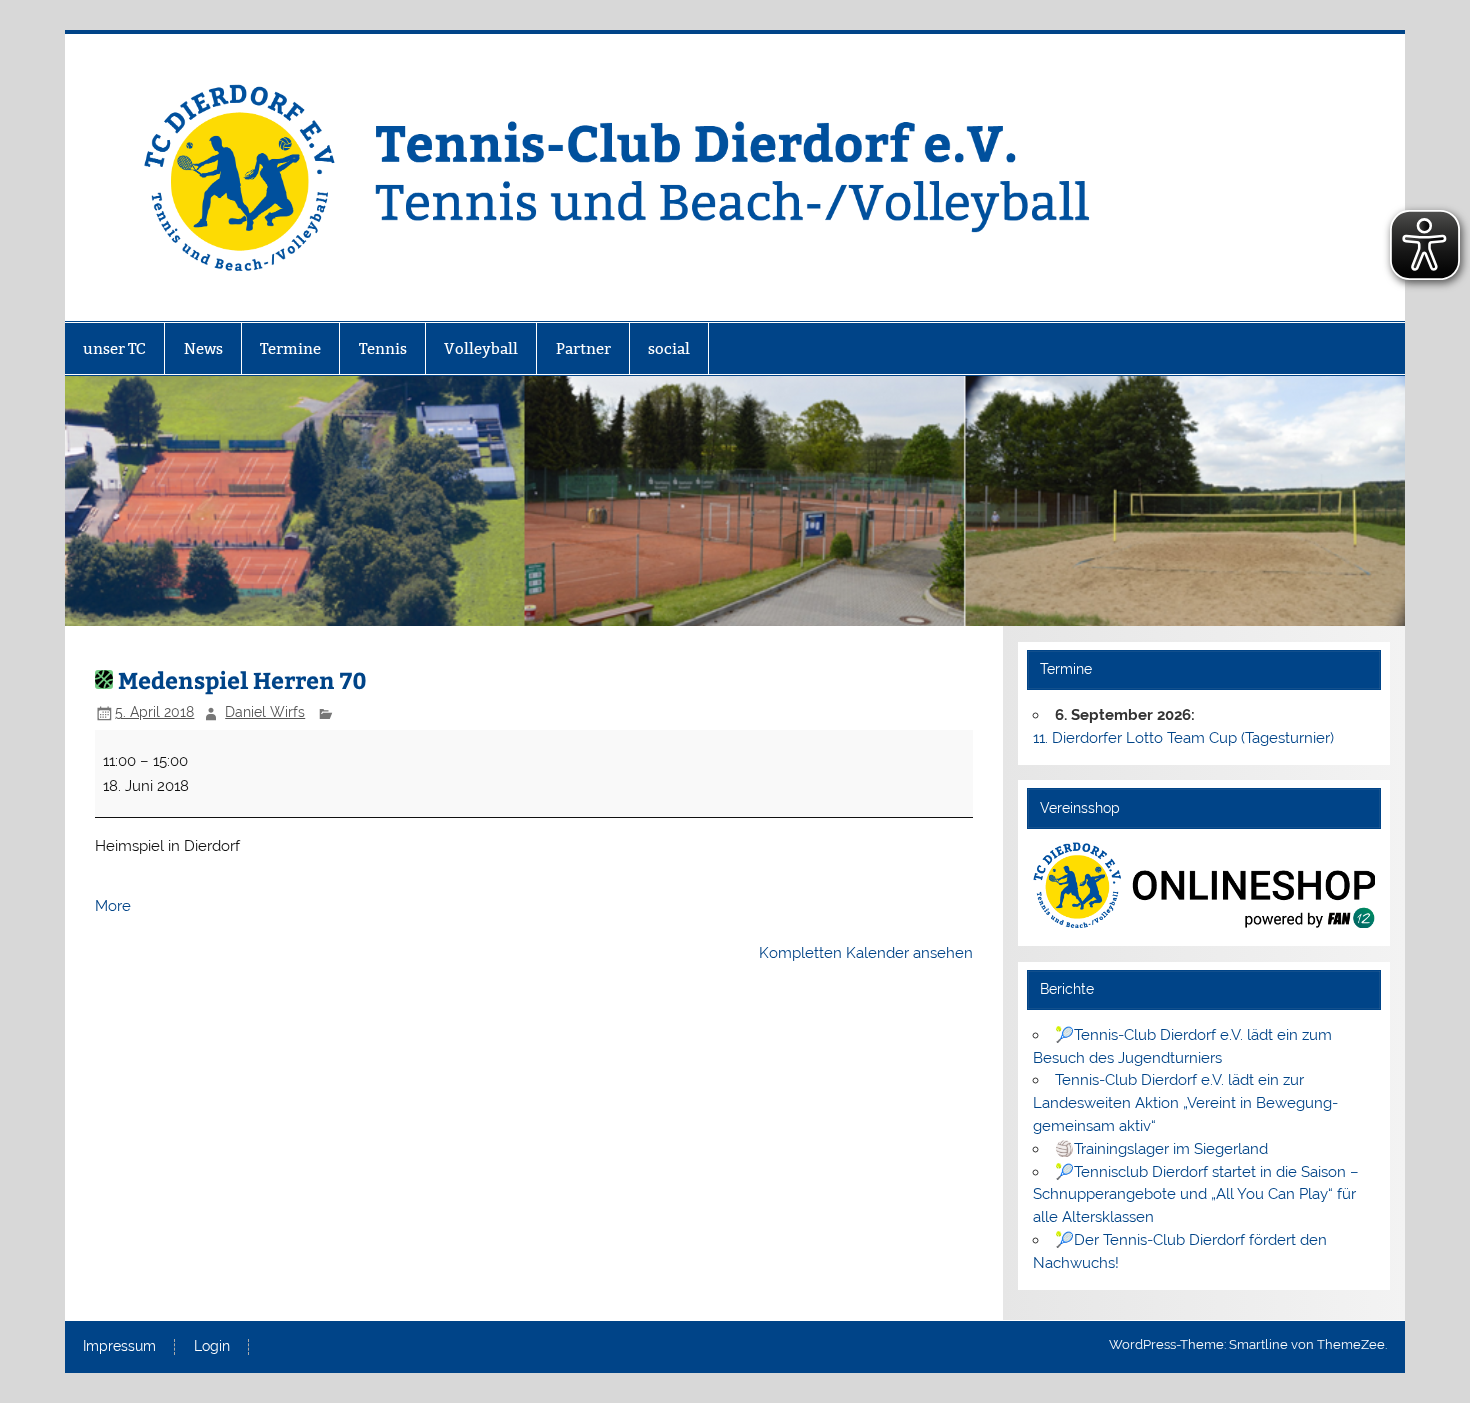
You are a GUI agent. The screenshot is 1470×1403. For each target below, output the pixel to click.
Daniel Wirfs (265, 712)
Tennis (383, 348)
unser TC (114, 348)
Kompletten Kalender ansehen (866, 953)
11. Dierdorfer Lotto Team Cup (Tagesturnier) (1183, 738)
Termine (290, 348)
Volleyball (481, 348)
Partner (583, 348)
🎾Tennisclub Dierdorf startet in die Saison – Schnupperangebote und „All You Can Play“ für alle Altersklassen (1195, 1195)
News (203, 348)
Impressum (119, 1347)
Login (212, 1347)
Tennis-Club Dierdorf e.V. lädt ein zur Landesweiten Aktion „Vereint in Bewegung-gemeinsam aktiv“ (1185, 1103)
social (669, 348)
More (113, 906)
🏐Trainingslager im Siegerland (1161, 1149)
